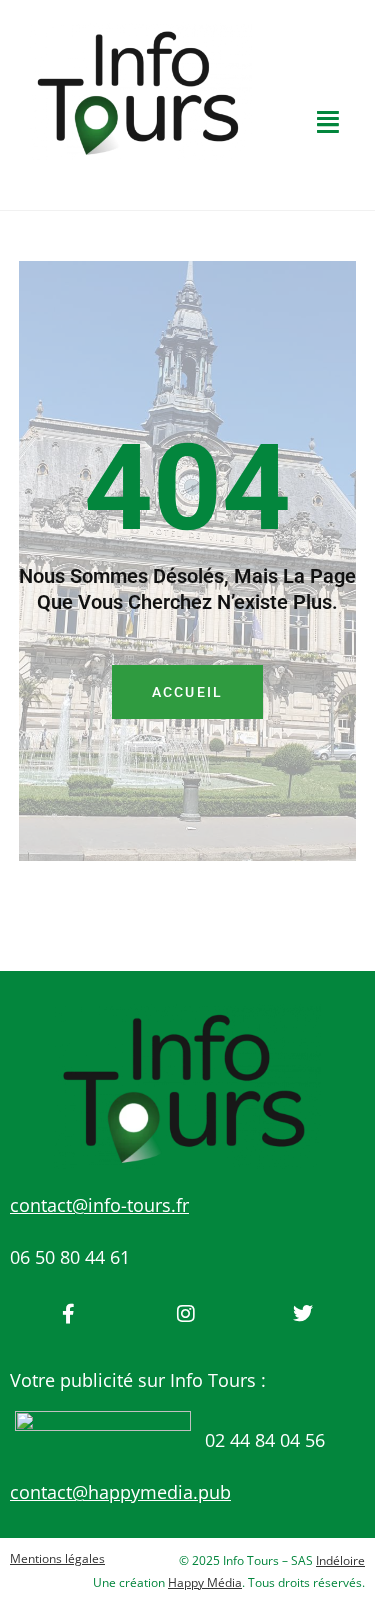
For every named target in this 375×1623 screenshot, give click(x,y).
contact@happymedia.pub (120, 1492)
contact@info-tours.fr (99, 1205)
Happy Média (205, 1582)
